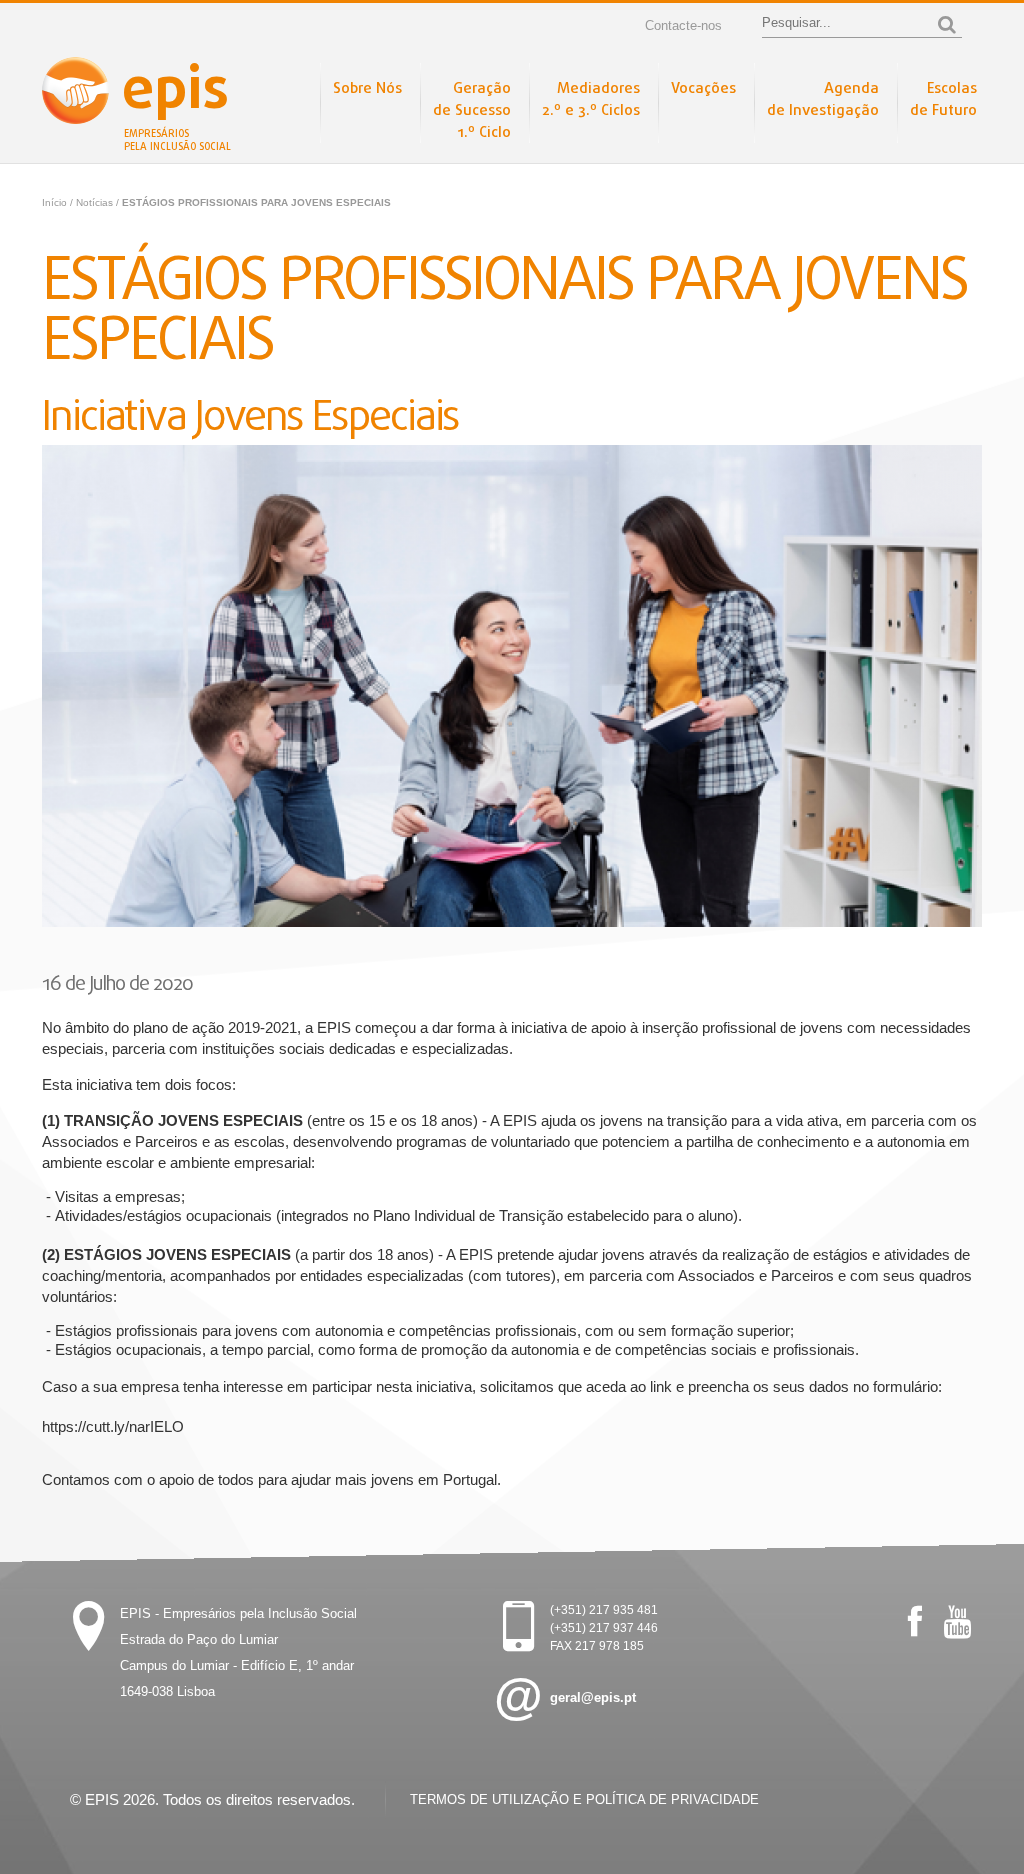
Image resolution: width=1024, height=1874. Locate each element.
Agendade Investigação (823, 100)
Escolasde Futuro (943, 100)
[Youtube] (958, 1622)
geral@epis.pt (593, 1697)
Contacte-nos (683, 25)
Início (54, 202)
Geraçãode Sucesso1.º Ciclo (472, 111)
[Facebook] (915, 1622)
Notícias (96, 202)
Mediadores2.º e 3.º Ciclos (591, 100)
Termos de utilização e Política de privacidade (584, 1799)
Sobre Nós (367, 89)
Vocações (703, 89)
